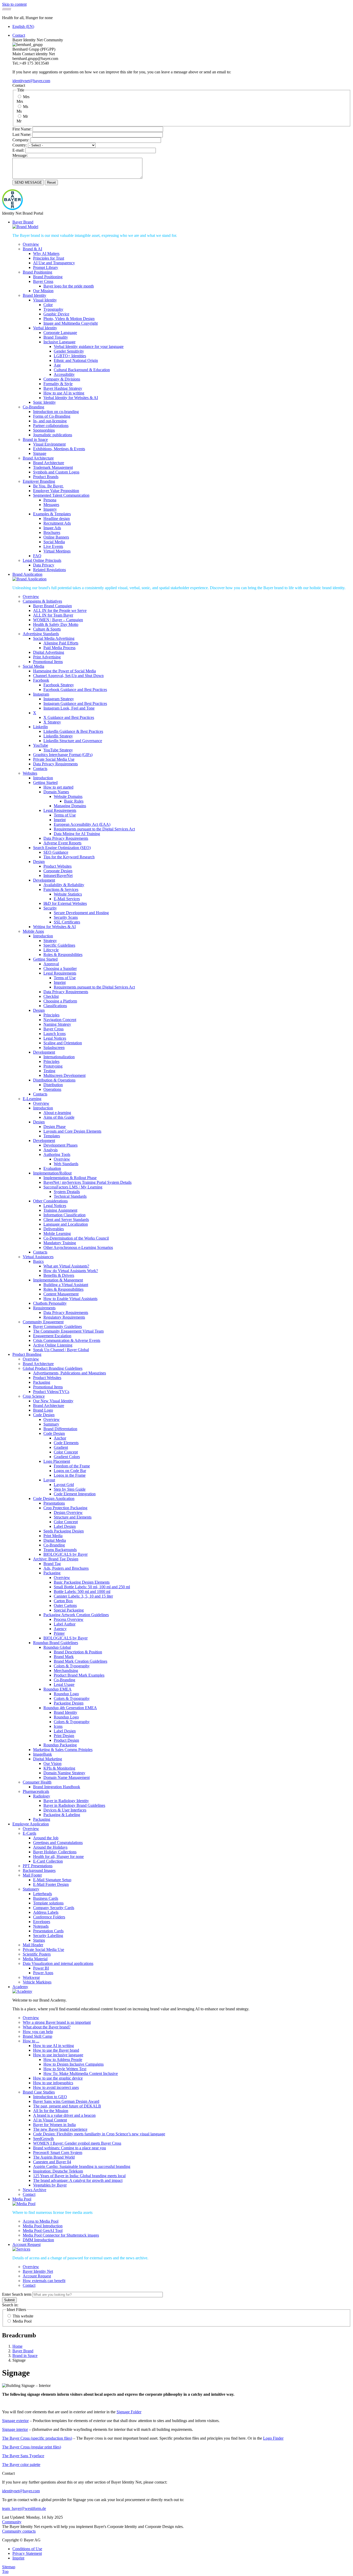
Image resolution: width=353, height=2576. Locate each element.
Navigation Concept (60, 1020)
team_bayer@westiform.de (24, 2508)
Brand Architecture (38, 458)
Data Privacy (44, 565)
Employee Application (31, 1824)
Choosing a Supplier (60, 968)
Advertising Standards (41, 634)
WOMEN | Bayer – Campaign (58, 620)
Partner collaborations (51, 426)
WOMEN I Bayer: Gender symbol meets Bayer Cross (77, 2143)
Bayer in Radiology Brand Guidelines (74, 1805)
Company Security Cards (54, 1908)
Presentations (54, 1503)
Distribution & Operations (54, 1080)
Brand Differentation (60, 1429)
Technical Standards (70, 1196)
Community (12, 2522)
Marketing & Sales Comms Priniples (63, 1750)
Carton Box (63, 1601)
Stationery (31, 1889)
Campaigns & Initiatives (42, 601)
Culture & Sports (47, 629)
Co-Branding (33, 407)
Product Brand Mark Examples (79, 1675)
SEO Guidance (56, 852)
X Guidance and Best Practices (69, 717)
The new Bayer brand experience (60, 2129)
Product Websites (57, 866)
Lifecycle (51, 950)
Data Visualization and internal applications (58, 1963)
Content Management (61, 1294)
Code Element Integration (75, 1494)
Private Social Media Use (54, 759)
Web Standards (66, 1164)
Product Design (66, 1740)
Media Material (35, 1959)
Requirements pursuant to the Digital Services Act (94, 829)
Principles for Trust (49, 258)
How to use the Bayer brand (56, 2050)
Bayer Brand (23, 222)
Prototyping (53, 1066)
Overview (31, 244)
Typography (53, 309)
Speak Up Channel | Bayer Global (61, 1350)
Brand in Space (35, 439)
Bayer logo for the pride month (69, 286)
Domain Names (56, 792)
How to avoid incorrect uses (56, 2087)
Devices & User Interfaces (65, 1810)
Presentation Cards (48, 1931)
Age (57, 365)
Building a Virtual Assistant (66, 1285)
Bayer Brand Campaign (52, 606)
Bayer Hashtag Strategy (63, 388)
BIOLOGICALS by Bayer (66, 1554)
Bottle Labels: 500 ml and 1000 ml (82, 1591)
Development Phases (60, 1145)
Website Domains (68, 796)
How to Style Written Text (65, 2069)
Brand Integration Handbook (57, 1787)
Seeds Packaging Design (64, 1531)
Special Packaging (69, 1610)
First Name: (22, 129)
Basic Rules (74, 801)
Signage (40, 453)
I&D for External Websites (65, 903)
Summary (51, 1424)
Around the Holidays (50, 1847)
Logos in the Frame (70, 1475)
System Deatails (67, 1192)
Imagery (50, 509)
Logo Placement (57, 1461)
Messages (51, 505)
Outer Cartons (65, 1605)
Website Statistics (68, 894)
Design (39, 862)
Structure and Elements (73, 1517)
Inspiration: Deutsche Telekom (58, 2171)
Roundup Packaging (60, 1745)
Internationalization (59, 1057)
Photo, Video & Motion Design (69, 319)
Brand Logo (43, 1410)
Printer (59, 1633)
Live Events (53, 546)
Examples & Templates (52, 514)
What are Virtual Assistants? (66, 1266)
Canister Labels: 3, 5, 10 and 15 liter (83, 1596)
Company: (21, 140)
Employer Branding (39, 481)
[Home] (12, 209)
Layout (49, 1480)
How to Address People (63, 2060)
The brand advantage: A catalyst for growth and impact (78, 2180)
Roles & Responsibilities (63, 1289)
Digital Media (55, 1540)
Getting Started (45, 783)
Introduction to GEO (50, 2097)
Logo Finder (273, 2438)
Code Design (44, 1415)
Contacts (40, 769)
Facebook (41, 680)
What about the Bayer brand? (47, 2027)
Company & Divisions (62, 379)
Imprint (60, 820)
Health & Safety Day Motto (56, 624)
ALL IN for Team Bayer (53, 615)
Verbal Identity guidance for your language (89, 347)
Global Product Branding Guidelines (53, 1368)
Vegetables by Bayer (50, 2185)
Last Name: (22, 134)
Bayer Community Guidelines (57, 1326)
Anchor (60, 1438)
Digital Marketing (48, 1759)
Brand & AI (32, 249)
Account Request (26, 2244)
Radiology (42, 1796)
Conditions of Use (27, 2549)
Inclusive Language (59, 342)
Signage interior (15, 2429)
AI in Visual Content (50, 2120)
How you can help (38, 2032)
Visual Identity (45, 300)
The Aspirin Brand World (54, 2157)
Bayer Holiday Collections (55, 1852)
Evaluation (52, 1168)
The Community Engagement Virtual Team (68, 1331)
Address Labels (46, 1912)
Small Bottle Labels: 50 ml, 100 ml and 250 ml (92, 1587)
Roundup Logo (66, 1694)
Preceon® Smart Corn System (58, 2153)
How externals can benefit (44, 2281)
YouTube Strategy (58, 750)
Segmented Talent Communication (61, 495)
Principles (51, 1015)
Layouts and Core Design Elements (72, 1131)
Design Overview (68, 1512)
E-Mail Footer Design (51, 1884)
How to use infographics (53, 2083)
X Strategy (52, 722)
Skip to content (14, 4)
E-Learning (32, 1099)
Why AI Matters (46, 254)
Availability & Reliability (64, 885)
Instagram (41, 694)
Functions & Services (61, 889)
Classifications (55, 1006)
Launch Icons (55, 1034)
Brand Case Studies (39, 2092)
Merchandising (66, 1671)
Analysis (51, 1150)
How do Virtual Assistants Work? (71, 1271)
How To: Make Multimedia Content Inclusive (81, 2073)
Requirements (44, 1308)
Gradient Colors (67, 1457)
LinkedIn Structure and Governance (73, 741)
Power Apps (43, 1973)
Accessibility (64, 374)
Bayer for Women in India (54, 2125)
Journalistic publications (53, 435)
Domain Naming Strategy (64, 1773)
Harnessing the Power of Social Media (64, 671)
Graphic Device (56, 314)
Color (48, 305)
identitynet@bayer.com (31, 81)
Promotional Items (48, 662)
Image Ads (52, 528)
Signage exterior (15, 2421)
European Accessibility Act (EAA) (82, 824)
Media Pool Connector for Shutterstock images (61, 2235)
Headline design (57, 519)
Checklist (51, 996)
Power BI (41, 1968)
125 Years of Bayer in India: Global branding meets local (79, 2176)
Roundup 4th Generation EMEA (70, 1708)
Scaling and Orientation (63, 1043)
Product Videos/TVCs (51, 1392)
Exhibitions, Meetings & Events (59, 449)
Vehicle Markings (37, 1982)
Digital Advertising (49, 652)
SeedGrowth (43, 2139)
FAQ (37, 556)
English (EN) (23, 26)
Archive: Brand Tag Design (56, 1559)
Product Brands (46, 477)
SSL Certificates (67, 922)
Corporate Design (58, 871)
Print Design (64, 1736)
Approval (51, 964)
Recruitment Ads (57, 523)
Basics (38, 1261)
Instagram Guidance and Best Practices (75, 703)
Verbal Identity (45, 328)
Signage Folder (129, 2412)
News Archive (34, 2190)
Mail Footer (32, 1875)
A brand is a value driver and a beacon (64, 2115)
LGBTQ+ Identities (70, 356)
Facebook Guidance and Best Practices (75, 690)
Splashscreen (54, 1048)
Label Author (65, 1624)
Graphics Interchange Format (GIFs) (63, 755)
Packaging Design (69, 1703)
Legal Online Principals (42, 560)
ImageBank (43, 1754)
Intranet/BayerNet (58, 875)
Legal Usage (64, 1684)
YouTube (41, 745)
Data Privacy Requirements (55, 764)
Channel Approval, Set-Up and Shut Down (68, 676)
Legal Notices (55, 1038)
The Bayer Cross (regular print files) (32, 2447)
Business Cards (46, 1898)
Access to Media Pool (41, 2221)
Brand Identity (34, 295)
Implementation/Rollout (52, 1173)
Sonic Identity (44, 402)
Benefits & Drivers (59, 1275)
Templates (52, 1136)
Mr (25, 116)
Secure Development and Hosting (81, 913)
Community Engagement (43, 1322)
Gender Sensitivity (69, 351)
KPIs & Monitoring (59, 1768)
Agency (60, 1629)
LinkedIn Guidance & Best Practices (73, 731)
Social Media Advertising (54, 638)
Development (44, 880)
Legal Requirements (60, 810)
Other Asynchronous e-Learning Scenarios (78, 1247)
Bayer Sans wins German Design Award (66, 2101)
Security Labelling (48, 1936)
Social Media (54, 542)
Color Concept (66, 1452)
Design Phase (55, 1127)
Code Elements (66, 1443)
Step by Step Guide (70, 1489)
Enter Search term (17, 2294)
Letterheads (43, 1894)
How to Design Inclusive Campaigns (74, 2064)
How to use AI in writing (64, 393)
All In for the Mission (51, 2111)
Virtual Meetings (57, 551)
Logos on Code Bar (70, 1471)
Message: (20, 155)
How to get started (58, 787)
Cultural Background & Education (82, 370)
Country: (20, 145)
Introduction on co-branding (56, 412)
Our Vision (52, 1764)
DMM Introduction (38, 2240)
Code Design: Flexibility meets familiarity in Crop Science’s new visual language (99, 2134)
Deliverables (54, 1229)
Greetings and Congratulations (58, 1843)
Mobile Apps (33, 931)
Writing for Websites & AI (54, 927)
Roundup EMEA (57, 1689)
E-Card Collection (48, 1861)
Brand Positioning (37, 272)
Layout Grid (64, 1485)
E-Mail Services (67, 899)
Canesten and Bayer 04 (52, 2162)
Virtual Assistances (38, 1257)
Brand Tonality (56, 337)
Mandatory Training (60, 1243)
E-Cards (29, 1833)
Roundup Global (57, 1647)
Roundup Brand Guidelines (56, 1643)
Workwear (31, 1977)
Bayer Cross (43, 281)
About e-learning (57, 1113)
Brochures (52, 532)
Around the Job (46, 1838)
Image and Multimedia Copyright (71, 323)
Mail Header (33, 1945)
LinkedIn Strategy (58, 736)
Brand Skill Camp (37, 2036)
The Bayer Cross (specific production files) (37, 2438)
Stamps (39, 1940)
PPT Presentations (38, 1866)
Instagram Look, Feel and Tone (69, 708)
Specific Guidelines (59, 945)
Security (50, 908)
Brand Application (27, 574)
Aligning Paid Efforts (61, 643)
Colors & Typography (72, 1666)
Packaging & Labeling (62, 1815)
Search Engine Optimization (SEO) (62, 848)
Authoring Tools (57, 1154)
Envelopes (42, 1922)
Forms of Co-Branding (52, 416)
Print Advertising (47, 657)
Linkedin (40, 727)
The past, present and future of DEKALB (67, 2106)
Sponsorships (44, 430)
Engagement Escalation (52, 1336)
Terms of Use (65, 815)
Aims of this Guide (59, 1117)
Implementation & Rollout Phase (70, 1178)
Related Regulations (49, 570)
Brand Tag (52, 1564)
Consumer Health (37, 1782)
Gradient (61, 1447)
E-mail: (18, 150)
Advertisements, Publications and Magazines (70, 1373)
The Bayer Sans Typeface (23, 2456)
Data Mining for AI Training (77, 834)
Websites (30, 773)
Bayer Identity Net (38, 2271)
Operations (52, 1089)
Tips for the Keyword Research (69, 857)
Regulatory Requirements (64, 1317)
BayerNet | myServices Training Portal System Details (87, 1182)
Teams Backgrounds (60, 1550)
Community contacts (19, 2531)
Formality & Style (58, 384)
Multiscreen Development (64, 1075)
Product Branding (27, 1354)
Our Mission (43, 291)
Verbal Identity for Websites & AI (71, 398)
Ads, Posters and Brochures (66, 1568)
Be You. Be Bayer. (48, 486)
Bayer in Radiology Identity (66, 1801)
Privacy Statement (27, 2553)
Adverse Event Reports (62, 843)
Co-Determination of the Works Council (76, 1238)
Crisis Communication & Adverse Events (67, 1340)
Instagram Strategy (59, 699)
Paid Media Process (59, 648)
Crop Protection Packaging (65, 1508)
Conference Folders (49, 1917)
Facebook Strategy (59, 685)
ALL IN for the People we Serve (60, 610)
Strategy (50, 941)
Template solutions (48, 1903)
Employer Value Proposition (56, 491)
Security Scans (66, 917)
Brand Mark (64, 1657)
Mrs (26, 97)
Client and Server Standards (66, 1220)
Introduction (43, 778)
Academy (20, 1987)
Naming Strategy (57, 1024)
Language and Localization (66, 1224)
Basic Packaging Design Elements (82, 1582)
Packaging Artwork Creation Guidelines (76, 1615)
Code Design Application (54, 1499)
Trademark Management (53, 467)
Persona (50, 500)
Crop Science (34, 1396)
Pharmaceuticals (36, 1791)
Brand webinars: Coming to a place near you (70, 2148)
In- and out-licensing (50, 421)
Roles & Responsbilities (63, 955)
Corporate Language (60, 333)
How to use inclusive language (58, 2055)
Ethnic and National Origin (76, 360)
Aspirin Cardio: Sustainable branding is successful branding (82, 2166)
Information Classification (64, 1215)
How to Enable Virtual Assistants (70, 1299)
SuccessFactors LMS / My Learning (73, 1187)
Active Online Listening (53, 1345)
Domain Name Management (67, 1777)
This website (23, 2316)
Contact (19, 35)
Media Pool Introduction (43, 2226)
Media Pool (22, 2199)
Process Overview (69, 1619)
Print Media (53, 1536)
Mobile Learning (57, 1233)
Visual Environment (49, 444)
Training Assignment (60, 1210)
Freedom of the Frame (72, 1466)
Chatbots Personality (50, 1303)
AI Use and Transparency (54, 263)
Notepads (41, 1926)
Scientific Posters (37, 1954)
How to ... (31, 2041)
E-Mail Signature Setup (52, 1880)
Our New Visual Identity (53, 1401)
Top (5, 2571)
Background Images (39, 1870)
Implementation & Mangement (58, 1280)
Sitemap (9, 2567)
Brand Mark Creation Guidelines (80, 1661)
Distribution (53, 1085)
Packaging (42, 1382)
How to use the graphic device (58, 2078)
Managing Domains (70, 806)
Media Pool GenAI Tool (43, 2231)
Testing (49, 1071)
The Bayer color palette (21, 2465)
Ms (26, 107)
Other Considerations (50, 1201)
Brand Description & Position (78, 1652)
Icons (58, 1726)
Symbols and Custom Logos (56, 472)
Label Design (65, 1526)
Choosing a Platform (60, 1001)
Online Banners (56, 537)
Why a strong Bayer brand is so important (57, 2022)
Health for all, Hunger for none (58, 1857)
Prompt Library (46, 267)
